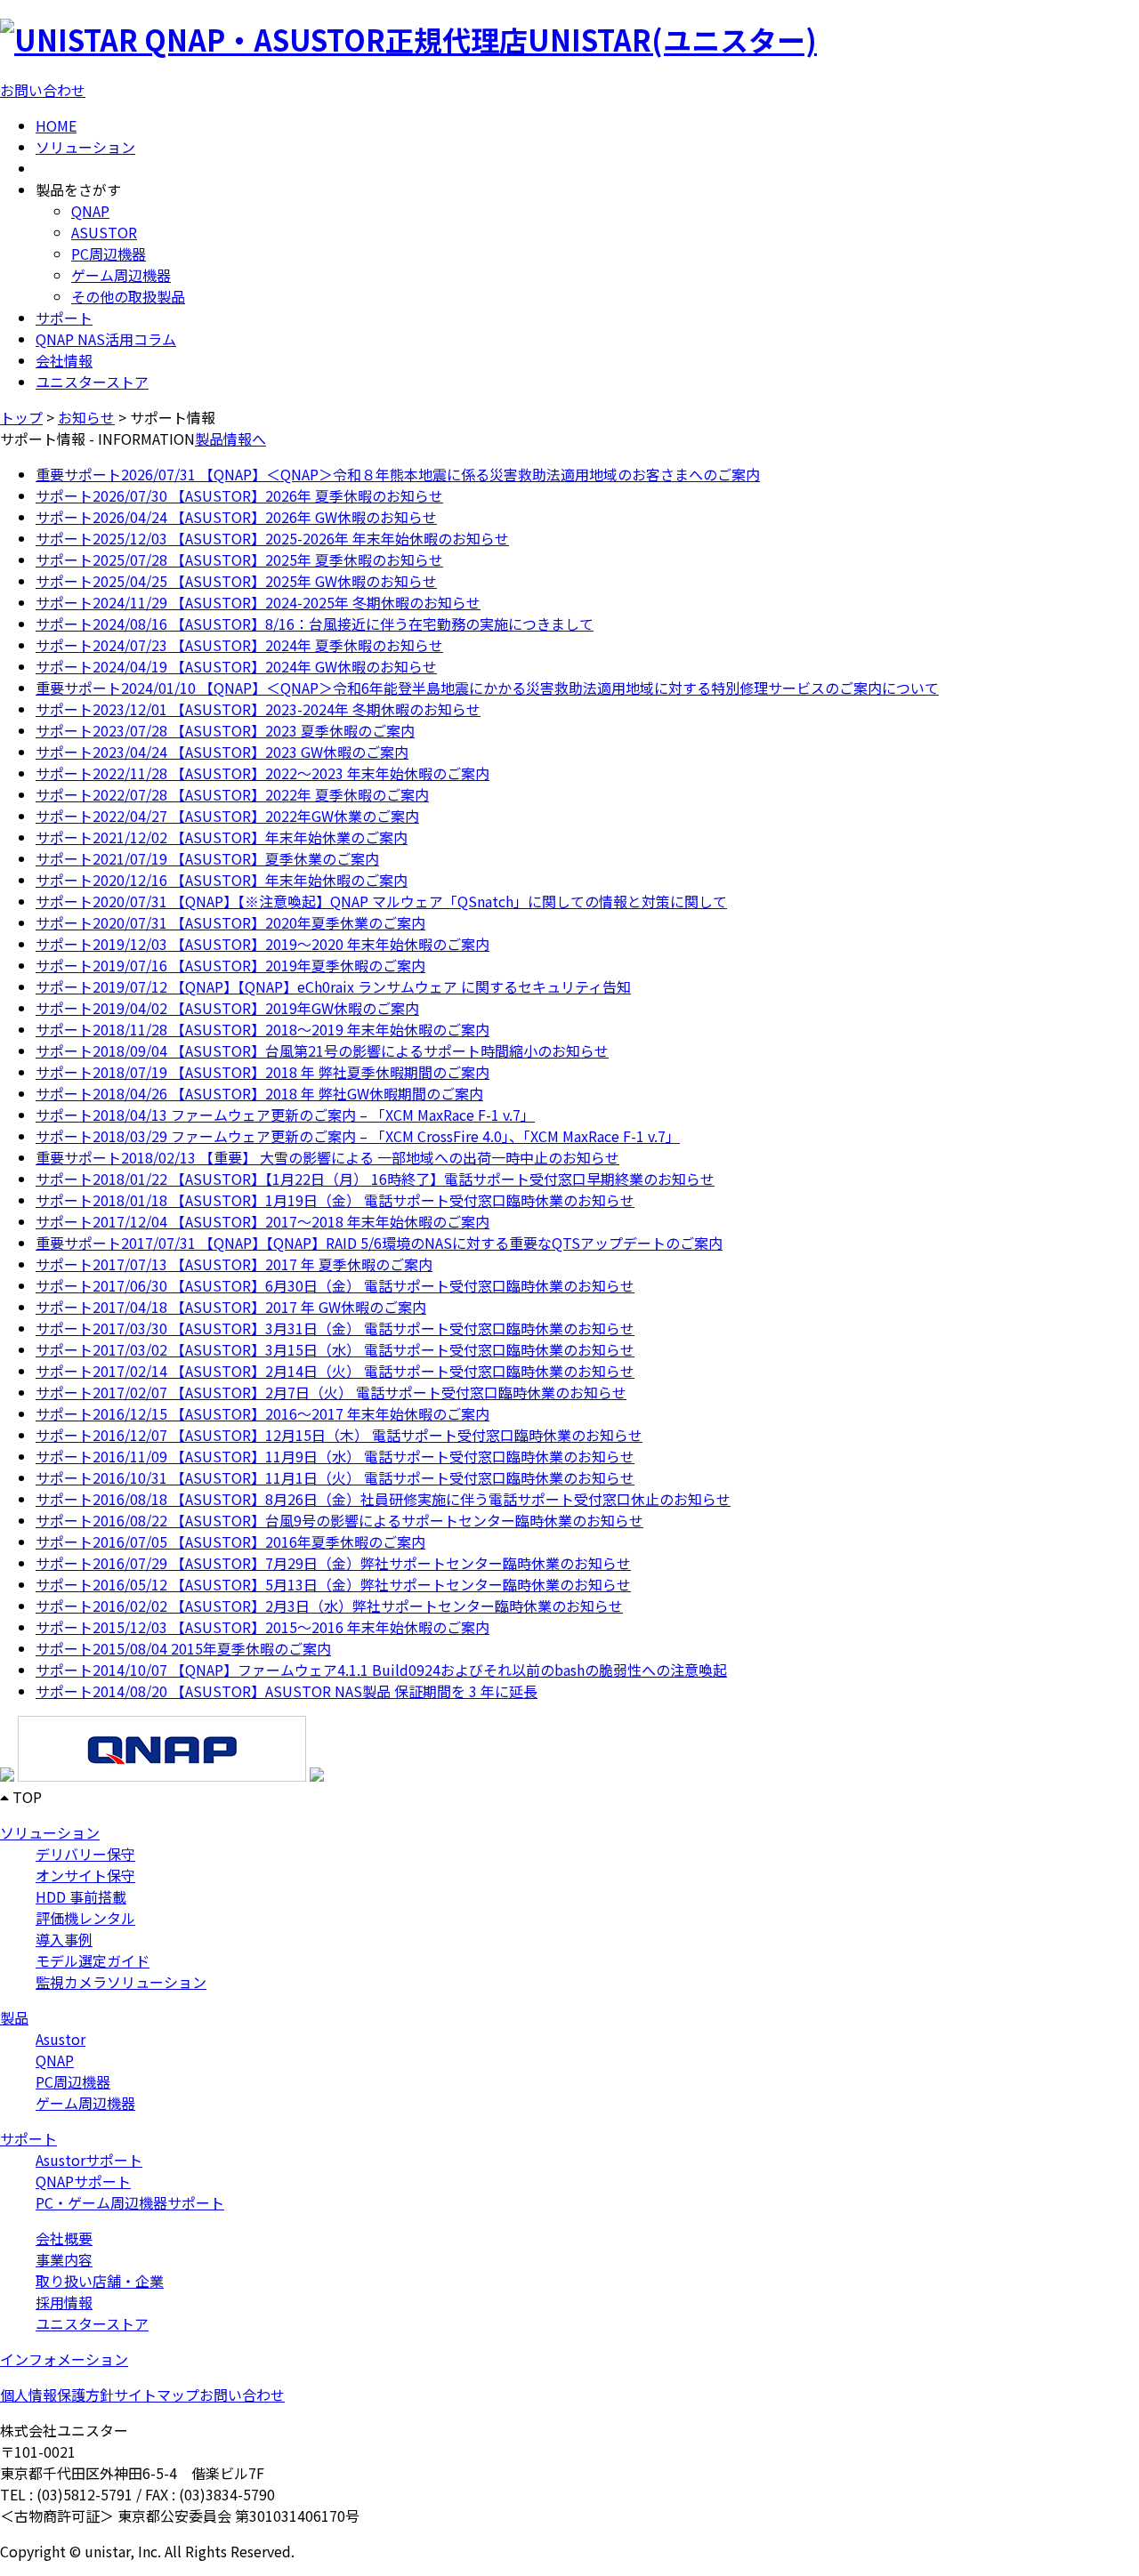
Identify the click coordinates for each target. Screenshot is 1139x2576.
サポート (64, 318)
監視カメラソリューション (121, 1982)
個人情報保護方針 (57, 2395)
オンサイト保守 (85, 1875)
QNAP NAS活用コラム (106, 339)
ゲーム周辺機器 (121, 275)
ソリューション (85, 147)
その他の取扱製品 (128, 296)
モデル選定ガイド (93, 1960)
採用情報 (64, 2302)
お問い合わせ (43, 90)
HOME (56, 125)
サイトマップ (157, 2395)
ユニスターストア (92, 382)
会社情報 (64, 360)
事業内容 (64, 2259)
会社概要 (64, 2238)
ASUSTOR (104, 232)
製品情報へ (230, 439)
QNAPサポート (83, 2181)
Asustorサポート (89, 2160)
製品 (14, 2017)
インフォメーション (64, 2359)
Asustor (61, 2039)
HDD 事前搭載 (81, 1896)
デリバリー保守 (85, 1854)
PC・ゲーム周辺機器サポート (130, 2202)
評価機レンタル (85, 1918)
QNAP (90, 211)
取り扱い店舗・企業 (100, 2281)
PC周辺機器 (109, 254)
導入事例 (64, 1939)
